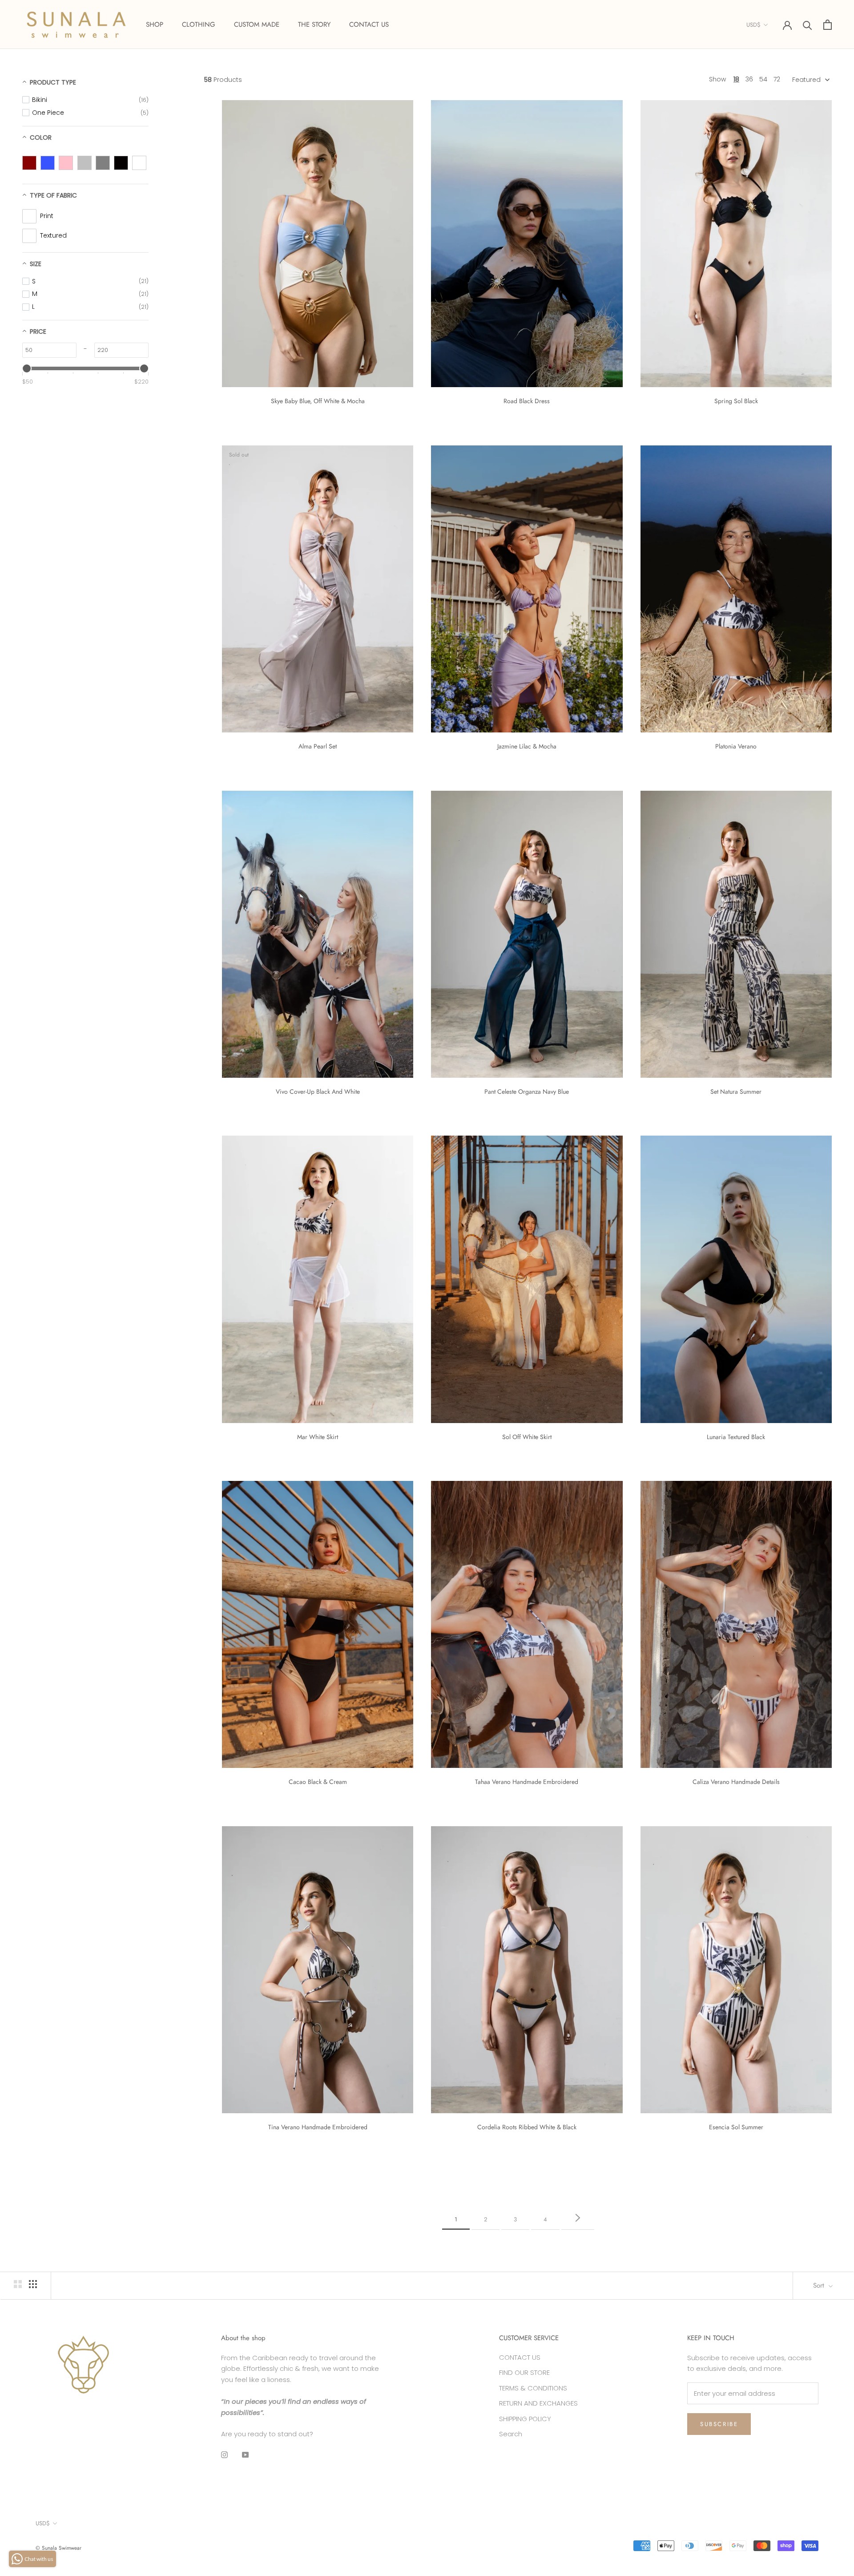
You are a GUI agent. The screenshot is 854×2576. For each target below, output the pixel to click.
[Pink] (66, 163)
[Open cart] (828, 25)
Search (511, 2434)
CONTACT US (369, 24)
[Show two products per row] (18, 2284)
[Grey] (103, 163)
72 (777, 79)
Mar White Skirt (318, 1437)
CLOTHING (199, 24)
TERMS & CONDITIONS (533, 2388)
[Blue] (48, 163)
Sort (820, 2285)
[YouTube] (245, 2454)
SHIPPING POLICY (525, 2419)
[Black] (121, 163)
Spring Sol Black (736, 401)
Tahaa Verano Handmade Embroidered (527, 1782)
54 (763, 79)
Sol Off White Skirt (527, 1437)
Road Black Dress (527, 401)
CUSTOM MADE (257, 24)
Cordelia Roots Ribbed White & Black (527, 2127)
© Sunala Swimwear (58, 2548)
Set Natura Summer (736, 1092)
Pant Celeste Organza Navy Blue (527, 1092)
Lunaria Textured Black (736, 1437)
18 (736, 79)
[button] (810, 80)
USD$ (753, 25)
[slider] (27, 368)
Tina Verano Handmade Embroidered (318, 2127)
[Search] (808, 25)
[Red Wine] (29, 163)
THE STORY (314, 24)
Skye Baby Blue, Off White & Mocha (318, 401)
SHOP (155, 24)
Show (717, 79)
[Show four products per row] (33, 2284)
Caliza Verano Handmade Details (736, 1782)
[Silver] (85, 163)
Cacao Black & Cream (318, 1782)
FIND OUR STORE (524, 2372)
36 (749, 79)
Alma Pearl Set (318, 746)
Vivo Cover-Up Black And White (318, 1092)
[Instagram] (224, 2454)
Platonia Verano (736, 746)
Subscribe (719, 2424)
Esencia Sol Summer (736, 2127)
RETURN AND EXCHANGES (538, 2403)
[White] (139, 163)
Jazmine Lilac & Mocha (527, 746)
